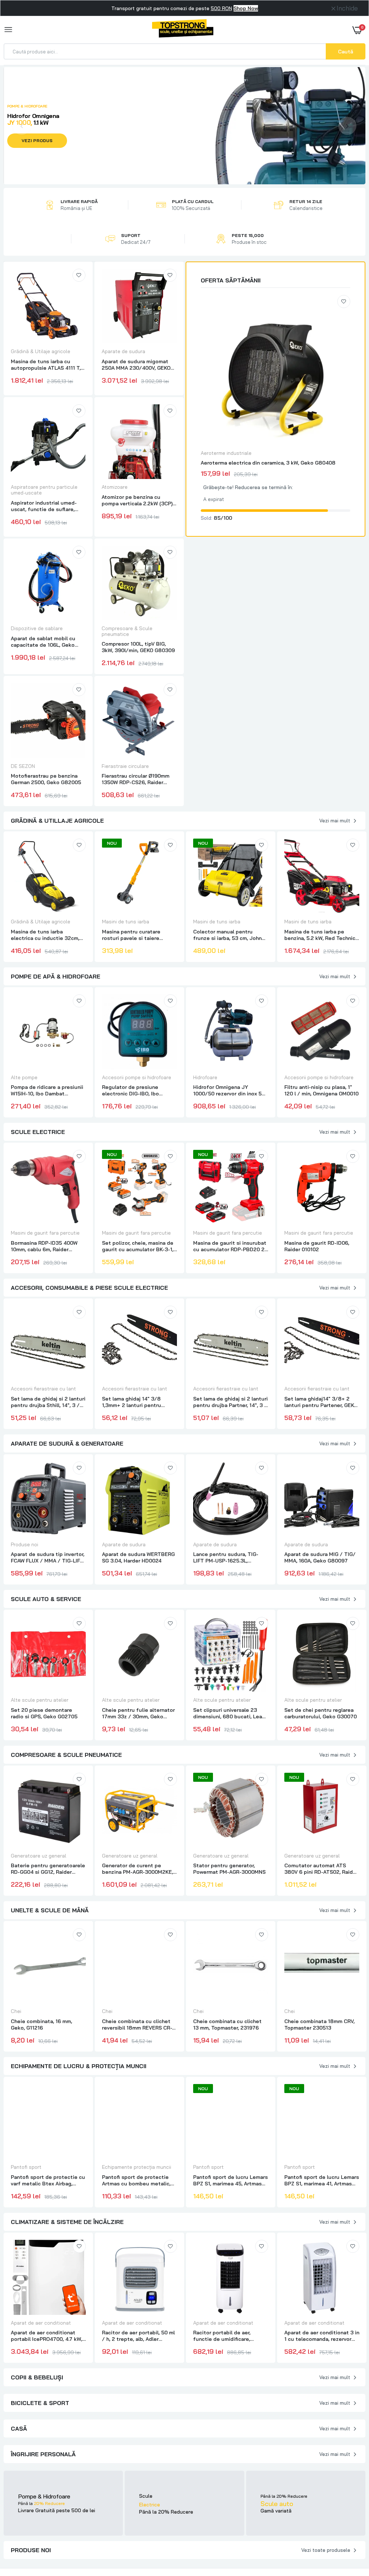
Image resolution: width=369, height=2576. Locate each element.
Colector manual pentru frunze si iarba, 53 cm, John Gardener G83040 (227, 935)
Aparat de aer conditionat (41, 2323)
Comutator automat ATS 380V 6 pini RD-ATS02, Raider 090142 (321, 1869)
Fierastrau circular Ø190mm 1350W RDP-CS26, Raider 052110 (135, 779)
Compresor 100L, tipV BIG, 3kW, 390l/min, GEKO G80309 (138, 647)
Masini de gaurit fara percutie (45, 1233)
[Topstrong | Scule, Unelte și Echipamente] (183, 30)
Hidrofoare (205, 1077)
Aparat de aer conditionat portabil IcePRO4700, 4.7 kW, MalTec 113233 (46, 2336)
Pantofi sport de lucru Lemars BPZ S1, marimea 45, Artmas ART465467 (230, 2180)
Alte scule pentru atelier (40, 1700)
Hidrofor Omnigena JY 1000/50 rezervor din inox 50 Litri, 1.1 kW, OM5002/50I (229, 1090)
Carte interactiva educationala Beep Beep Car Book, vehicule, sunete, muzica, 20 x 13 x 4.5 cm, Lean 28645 (321, 2492)
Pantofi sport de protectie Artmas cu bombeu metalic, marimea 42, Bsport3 (136, 2180)
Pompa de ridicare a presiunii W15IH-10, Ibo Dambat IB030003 (47, 1090)
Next (347, 126)
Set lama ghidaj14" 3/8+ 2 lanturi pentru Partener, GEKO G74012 (321, 1402)
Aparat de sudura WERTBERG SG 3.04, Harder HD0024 (138, 1557)
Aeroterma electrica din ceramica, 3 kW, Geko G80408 (268, 463)
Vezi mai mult (335, 821)
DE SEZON (23, 766)
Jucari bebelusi (29, 2478)
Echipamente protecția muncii (137, 2167)
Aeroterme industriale (226, 453)
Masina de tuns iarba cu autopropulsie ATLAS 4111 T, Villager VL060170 (46, 365)
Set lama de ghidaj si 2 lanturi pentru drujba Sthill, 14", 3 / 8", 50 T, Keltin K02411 (48, 1402)
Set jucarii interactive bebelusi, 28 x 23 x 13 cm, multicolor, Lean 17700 (134, 2492)
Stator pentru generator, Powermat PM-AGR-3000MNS (229, 1869)
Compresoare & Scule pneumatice (127, 631)
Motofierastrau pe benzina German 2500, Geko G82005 (46, 779)
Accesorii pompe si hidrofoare (137, 1077)
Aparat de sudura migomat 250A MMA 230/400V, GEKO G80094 (136, 365)
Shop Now (246, 8)
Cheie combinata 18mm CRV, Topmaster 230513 (319, 2025)
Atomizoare (115, 487)
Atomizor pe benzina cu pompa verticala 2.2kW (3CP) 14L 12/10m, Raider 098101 (137, 500)
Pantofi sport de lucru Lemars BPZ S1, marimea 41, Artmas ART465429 (322, 2180)
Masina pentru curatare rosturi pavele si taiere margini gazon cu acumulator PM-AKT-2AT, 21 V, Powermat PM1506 (138, 935)
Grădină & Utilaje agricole (41, 351)
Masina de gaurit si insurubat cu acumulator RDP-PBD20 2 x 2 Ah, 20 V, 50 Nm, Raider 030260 (230, 1246)
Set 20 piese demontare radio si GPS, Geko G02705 (44, 1713)
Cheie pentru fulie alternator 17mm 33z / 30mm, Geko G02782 (138, 1713)
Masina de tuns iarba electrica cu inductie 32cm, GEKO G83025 (45, 935)
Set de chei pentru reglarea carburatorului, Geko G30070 (321, 1713)
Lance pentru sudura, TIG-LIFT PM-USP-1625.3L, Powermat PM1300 (226, 1557)
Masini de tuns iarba (126, 922)
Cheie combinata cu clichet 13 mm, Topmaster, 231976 (227, 2025)
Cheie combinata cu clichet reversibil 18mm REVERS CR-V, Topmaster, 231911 (139, 2025)
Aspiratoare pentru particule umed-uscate (44, 490)
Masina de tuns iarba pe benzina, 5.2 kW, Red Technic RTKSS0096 (320, 935)
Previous (22, 126)
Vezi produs (37, 140)
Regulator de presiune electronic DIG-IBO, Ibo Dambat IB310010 (130, 1090)
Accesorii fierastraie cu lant (43, 1389)
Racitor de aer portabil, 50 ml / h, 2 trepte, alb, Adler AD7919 (138, 2336)
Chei (16, 2011)
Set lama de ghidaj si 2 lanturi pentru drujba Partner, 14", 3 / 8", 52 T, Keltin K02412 (230, 1402)
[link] (79, 275)
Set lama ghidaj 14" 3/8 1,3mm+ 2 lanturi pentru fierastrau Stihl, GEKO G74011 (138, 1402)
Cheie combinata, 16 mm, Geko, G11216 (41, 2025)
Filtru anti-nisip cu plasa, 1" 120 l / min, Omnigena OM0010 (321, 1090)
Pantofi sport (26, 2167)
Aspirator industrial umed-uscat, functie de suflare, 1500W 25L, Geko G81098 (44, 506)
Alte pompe (24, 1077)
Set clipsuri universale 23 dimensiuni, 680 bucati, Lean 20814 (229, 1713)
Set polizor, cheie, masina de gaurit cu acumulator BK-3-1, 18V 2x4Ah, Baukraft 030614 (138, 1246)
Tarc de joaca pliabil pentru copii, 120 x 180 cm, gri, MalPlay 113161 (45, 2492)
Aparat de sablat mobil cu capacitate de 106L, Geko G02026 (43, 642)
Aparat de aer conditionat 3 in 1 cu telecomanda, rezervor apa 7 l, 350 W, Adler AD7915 (322, 2336)
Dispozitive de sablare (37, 628)
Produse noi (25, 1544)
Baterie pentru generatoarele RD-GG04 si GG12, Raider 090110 (48, 1869)
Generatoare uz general (39, 1856)
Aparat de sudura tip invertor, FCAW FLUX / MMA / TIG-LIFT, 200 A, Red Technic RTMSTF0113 (48, 1557)
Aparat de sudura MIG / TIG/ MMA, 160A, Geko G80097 (320, 1557)
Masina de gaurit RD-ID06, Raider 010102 (317, 1246)
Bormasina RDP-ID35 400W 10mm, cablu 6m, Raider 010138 (44, 1246)
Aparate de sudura (123, 351)
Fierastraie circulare (125, 766)
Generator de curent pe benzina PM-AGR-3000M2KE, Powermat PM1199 (137, 1869)
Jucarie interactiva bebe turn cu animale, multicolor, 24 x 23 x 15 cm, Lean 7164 (231, 2492)
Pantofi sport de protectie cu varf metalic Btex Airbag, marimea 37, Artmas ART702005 (48, 2180)
